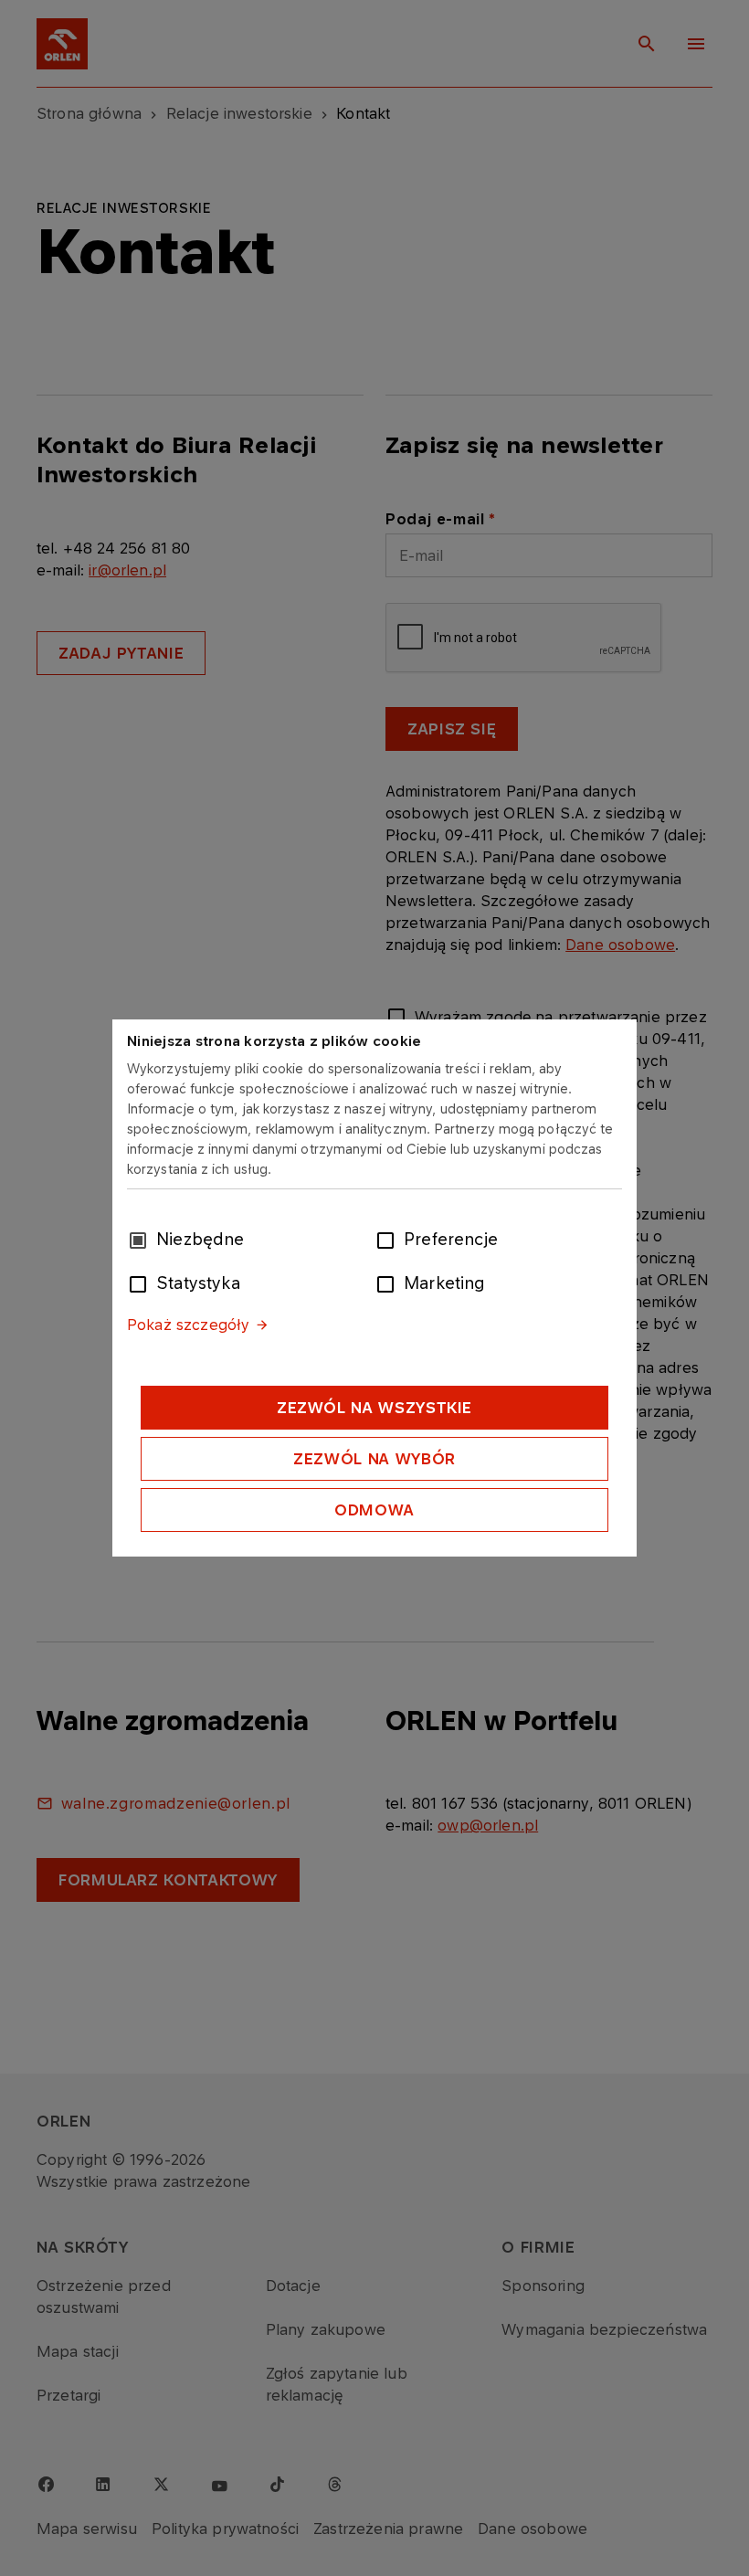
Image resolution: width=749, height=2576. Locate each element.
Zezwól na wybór (374, 1459)
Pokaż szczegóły (188, 1325)
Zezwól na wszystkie (374, 1408)
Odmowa (374, 1510)
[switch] (389, 1239)
